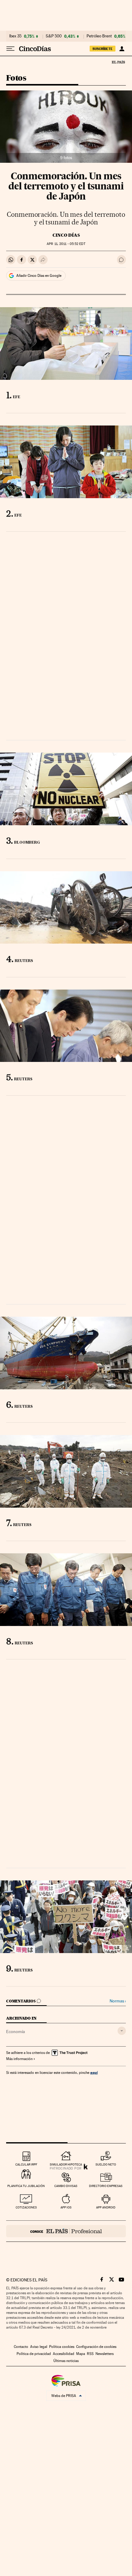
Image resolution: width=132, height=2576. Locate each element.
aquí (94, 2072)
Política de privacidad (34, 2354)
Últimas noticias (66, 2361)
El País (118, 62)
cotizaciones (26, 2207)
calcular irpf (26, 2164)
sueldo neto (106, 2164)
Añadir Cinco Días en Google (39, 276)
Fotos (16, 78)
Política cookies (62, 2347)
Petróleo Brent (99, 36)
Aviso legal (39, 2347)
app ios (66, 2207)
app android (106, 2207)
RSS (90, 2354)
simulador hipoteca (66, 2164)
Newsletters (105, 2354)
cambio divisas (66, 2186)
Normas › (118, 2001)
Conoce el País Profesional (66, 2231)
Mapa (81, 2354)
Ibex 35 (15, 36)
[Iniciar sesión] (122, 49)
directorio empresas (106, 2186)
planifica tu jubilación (26, 2186)
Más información (19, 2059)
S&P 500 (54, 36)
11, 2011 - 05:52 (66, 244)
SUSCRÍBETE (103, 49)
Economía (16, 2032)
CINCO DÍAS (66, 235)
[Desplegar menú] (10, 49)
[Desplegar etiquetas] (122, 2031)
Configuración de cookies (96, 2347)
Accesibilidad (64, 2354)
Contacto (21, 2347)
